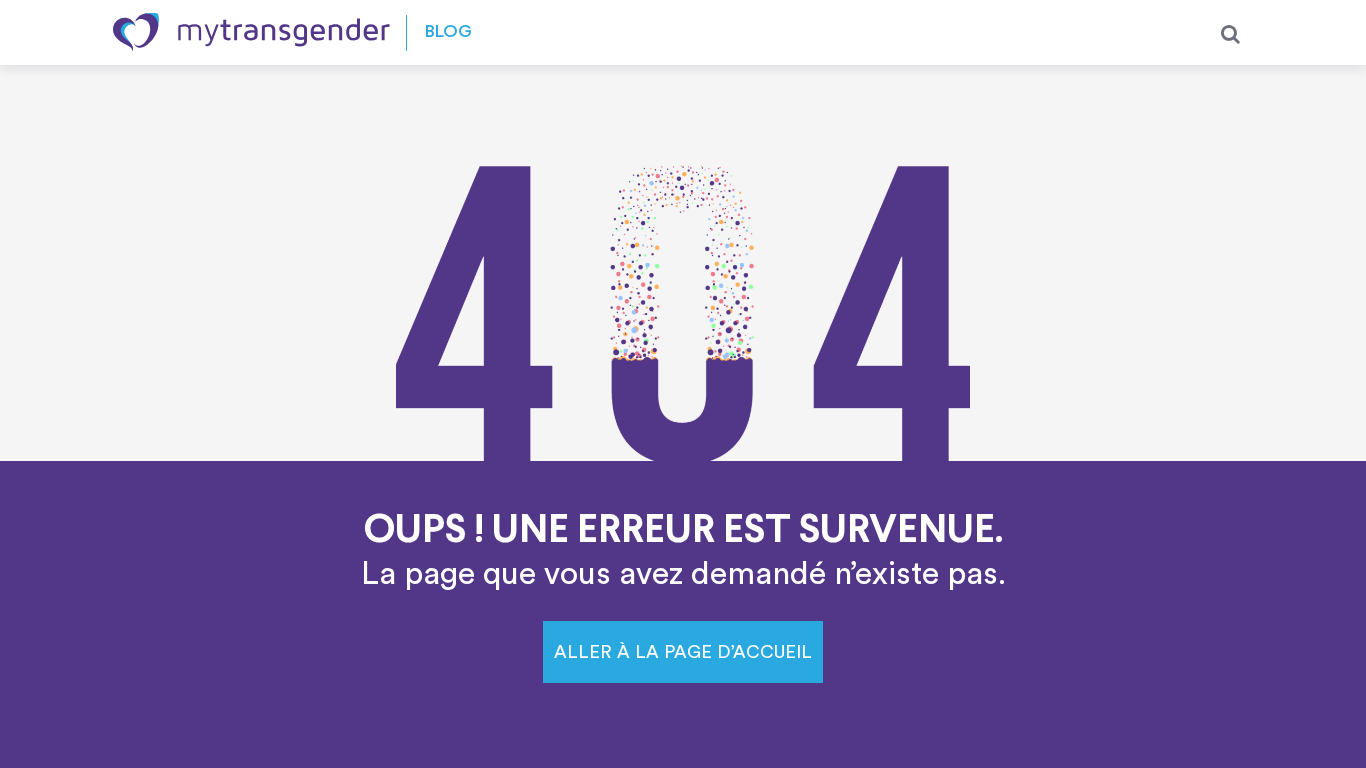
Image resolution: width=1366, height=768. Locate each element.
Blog (448, 32)
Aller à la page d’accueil (683, 652)
